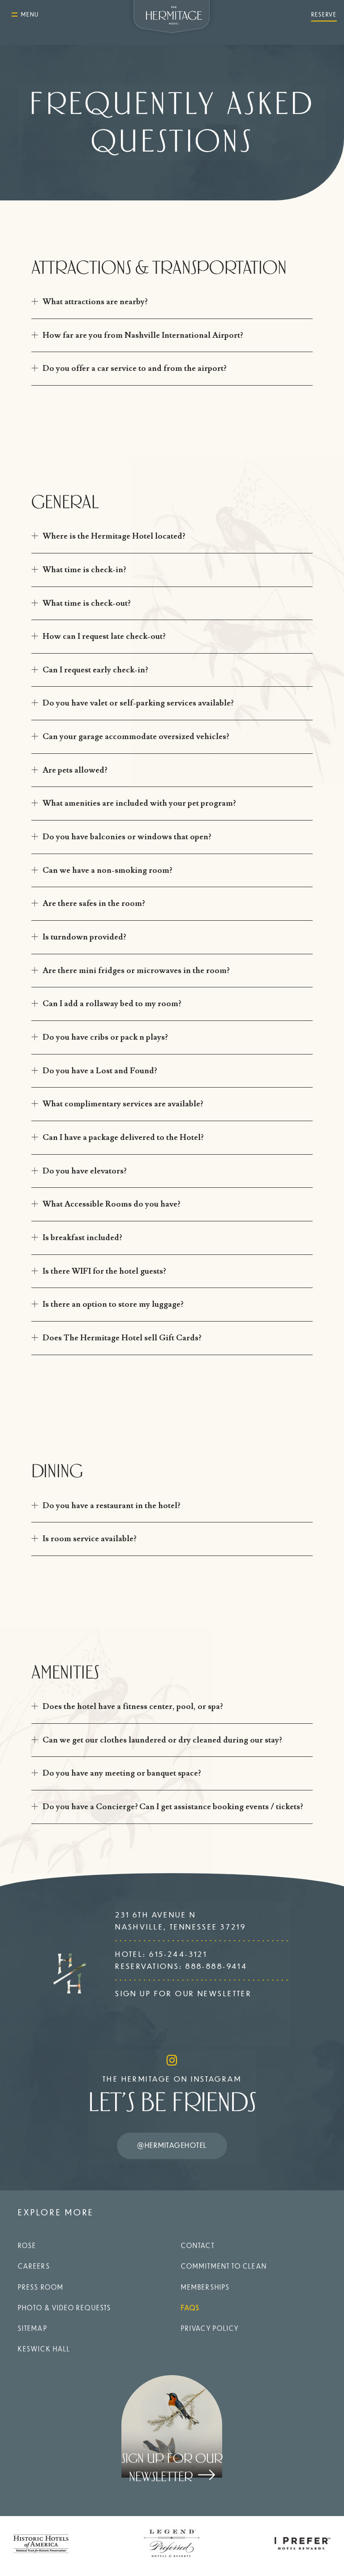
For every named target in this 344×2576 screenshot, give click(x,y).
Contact (198, 2245)
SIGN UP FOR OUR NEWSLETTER (183, 1993)
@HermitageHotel (172, 2145)
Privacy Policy (210, 2328)
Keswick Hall (44, 2349)
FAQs (190, 2308)
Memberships (205, 2287)
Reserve (324, 14)
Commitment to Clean (224, 2266)
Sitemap (33, 2328)
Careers (34, 2266)
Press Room (41, 2287)
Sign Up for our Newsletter (172, 2468)
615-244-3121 (178, 1954)
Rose (27, 2245)
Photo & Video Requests (64, 2308)
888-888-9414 (216, 1966)
